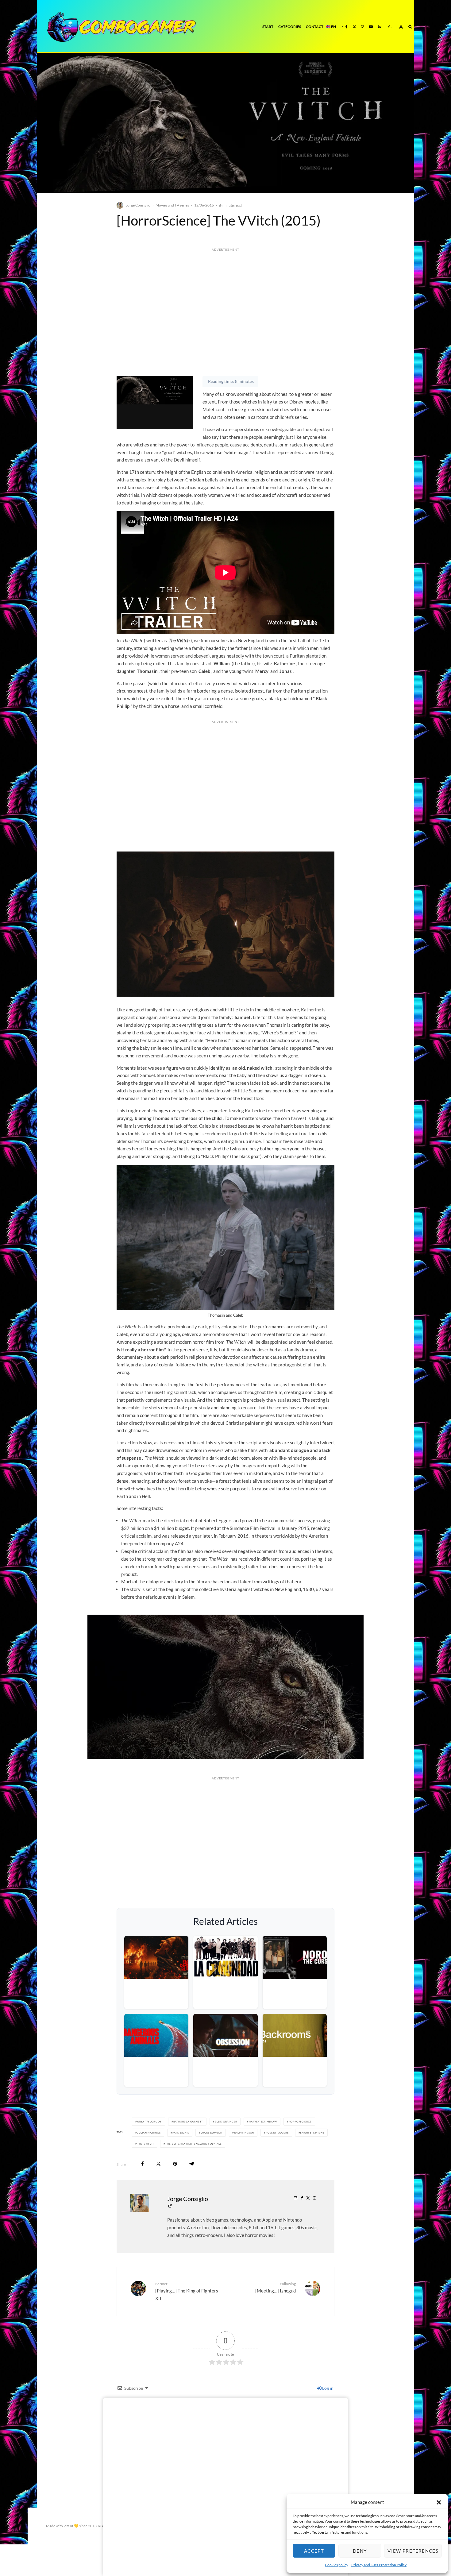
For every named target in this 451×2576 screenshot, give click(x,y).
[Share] (143, 2164)
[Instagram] (363, 27)
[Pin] (175, 2164)
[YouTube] (371, 27)
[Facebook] (347, 27)
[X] (354, 27)
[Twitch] (380, 27)
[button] (439, 2502)
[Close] (342, 2401)
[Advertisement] (225, 324)
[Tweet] (158, 2164)
